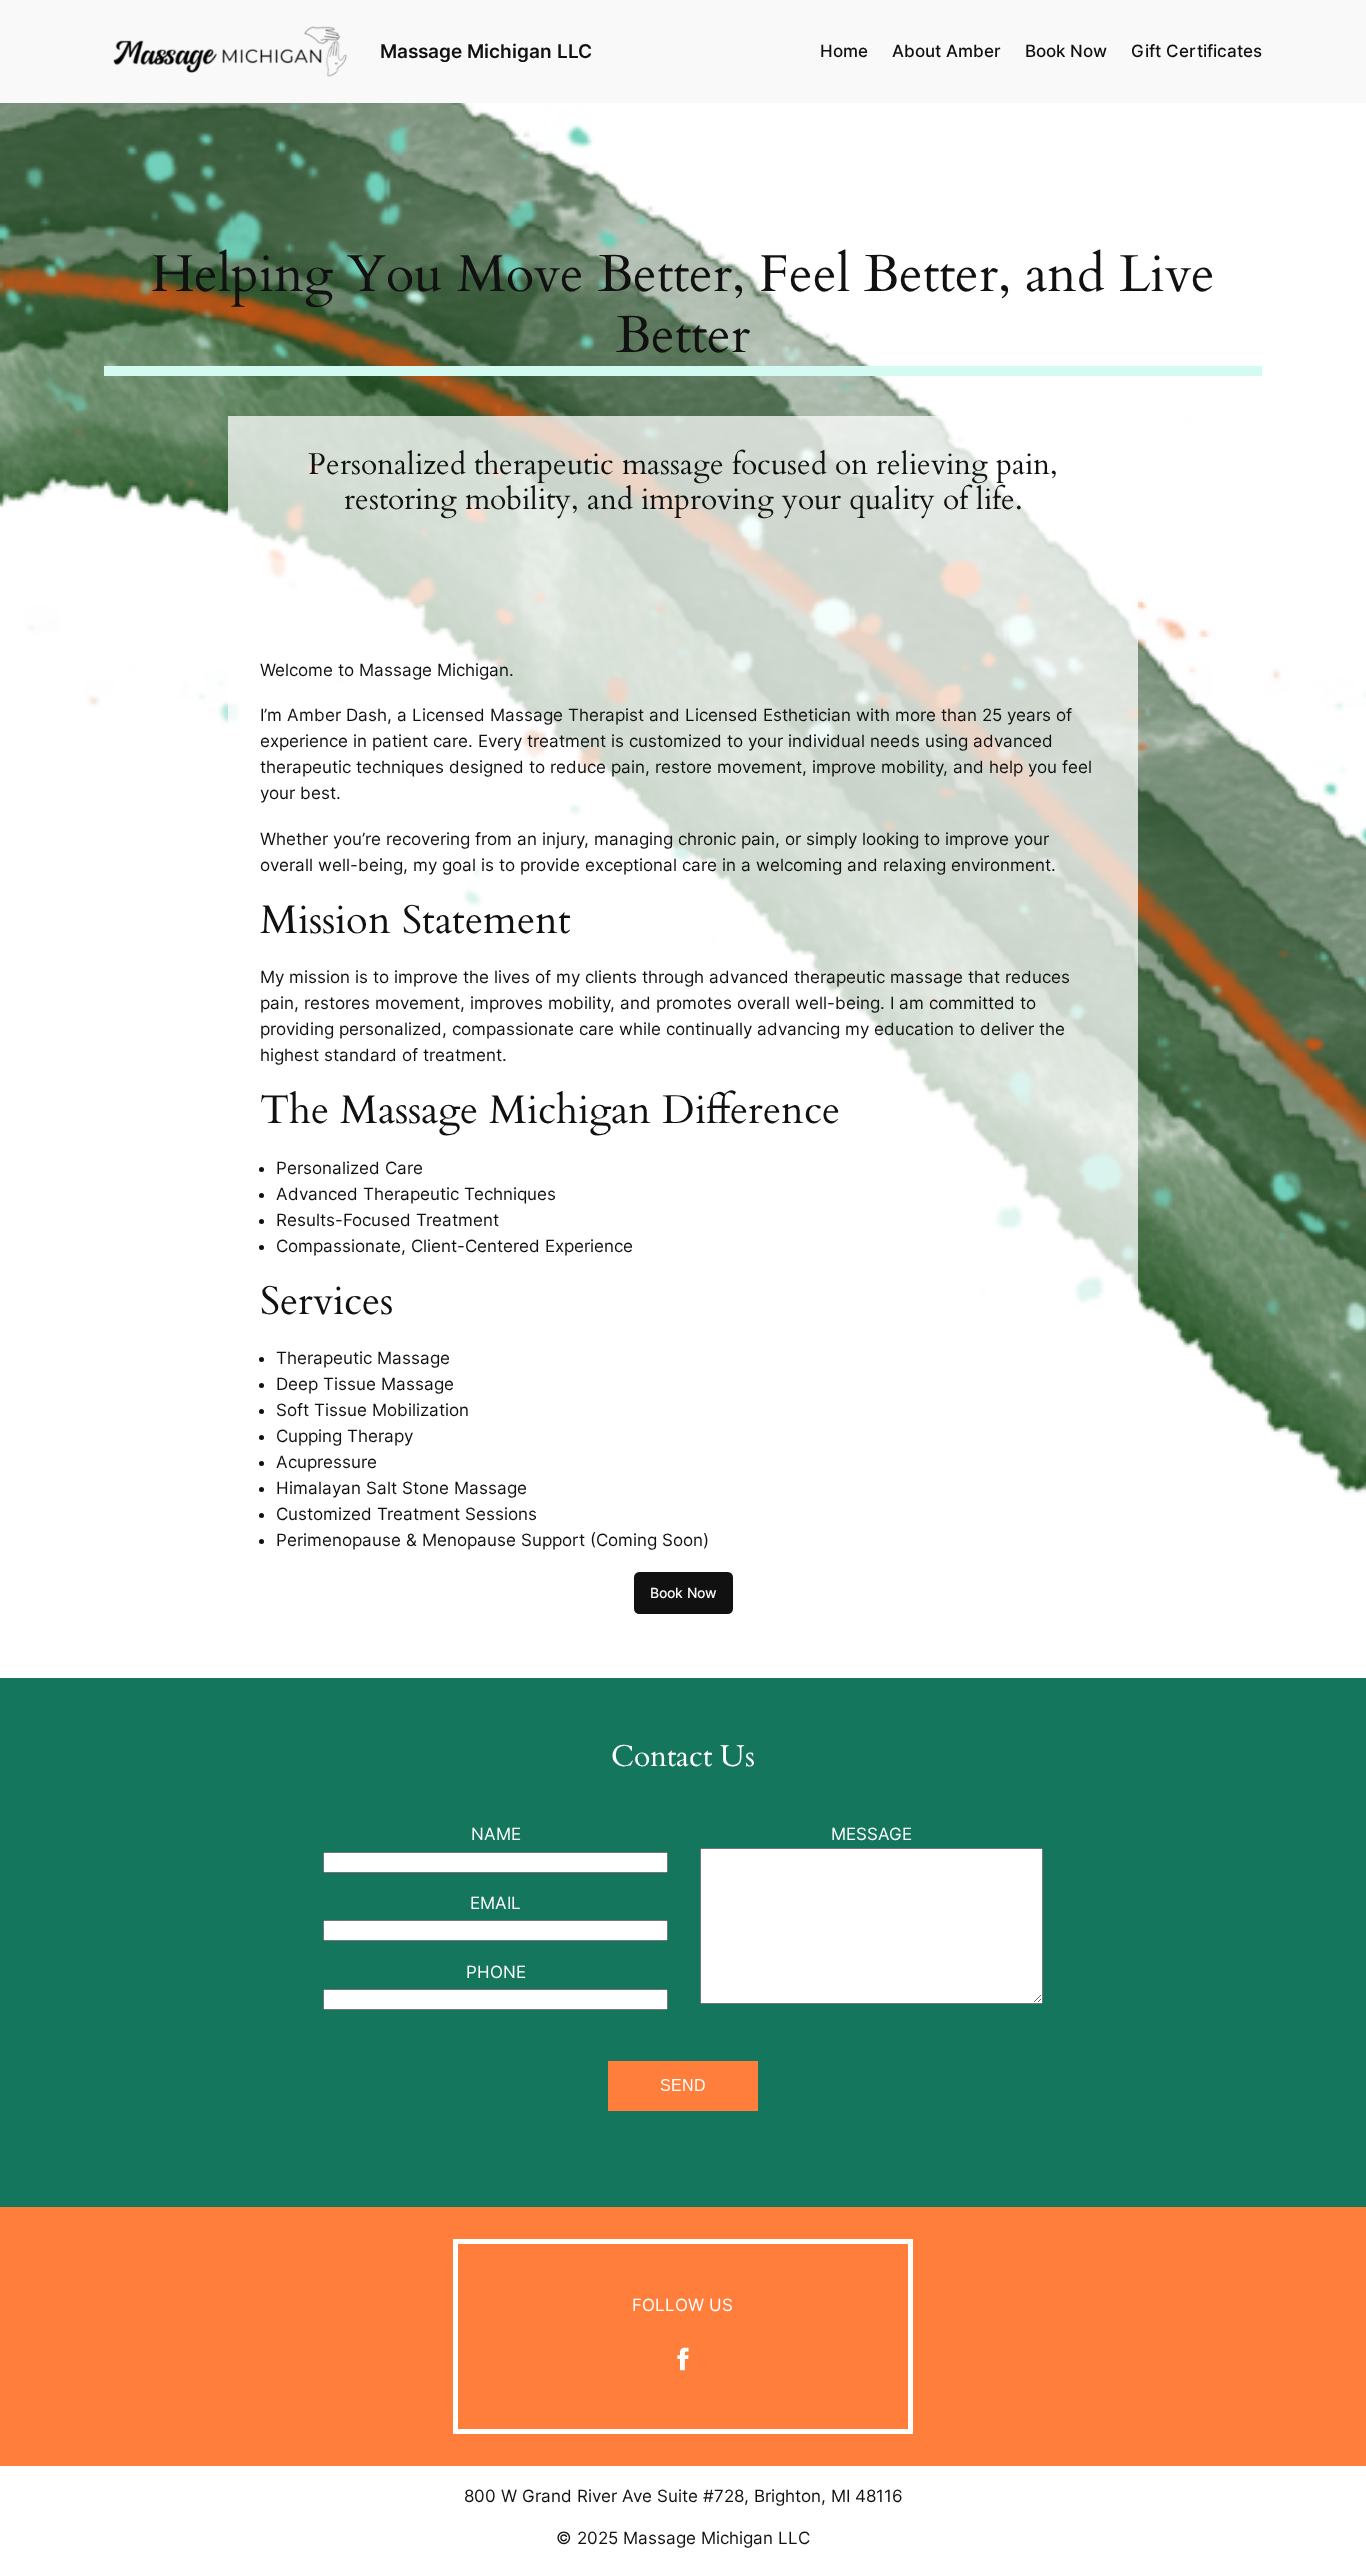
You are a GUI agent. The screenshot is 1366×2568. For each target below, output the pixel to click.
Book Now (683, 1592)
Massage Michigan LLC (486, 51)
